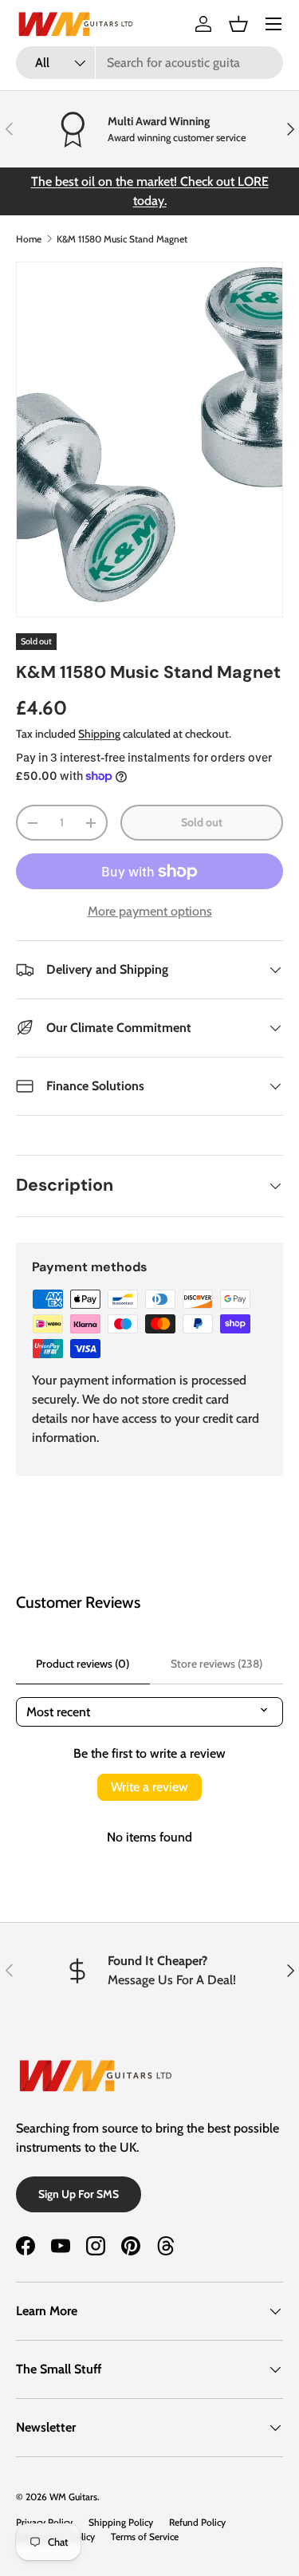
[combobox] (149, 63)
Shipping (99, 734)
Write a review (149, 1787)
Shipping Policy (121, 2522)
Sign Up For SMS (79, 2194)
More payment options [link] (150, 911)
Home (29, 239)
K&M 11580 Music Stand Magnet (122, 239)
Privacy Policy (44, 2522)
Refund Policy (197, 2522)
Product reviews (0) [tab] (83, 1664)
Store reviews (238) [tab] (216, 1664)
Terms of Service (145, 2537)
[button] (238, 24)
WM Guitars (73, 2497)
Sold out (202, 822)
